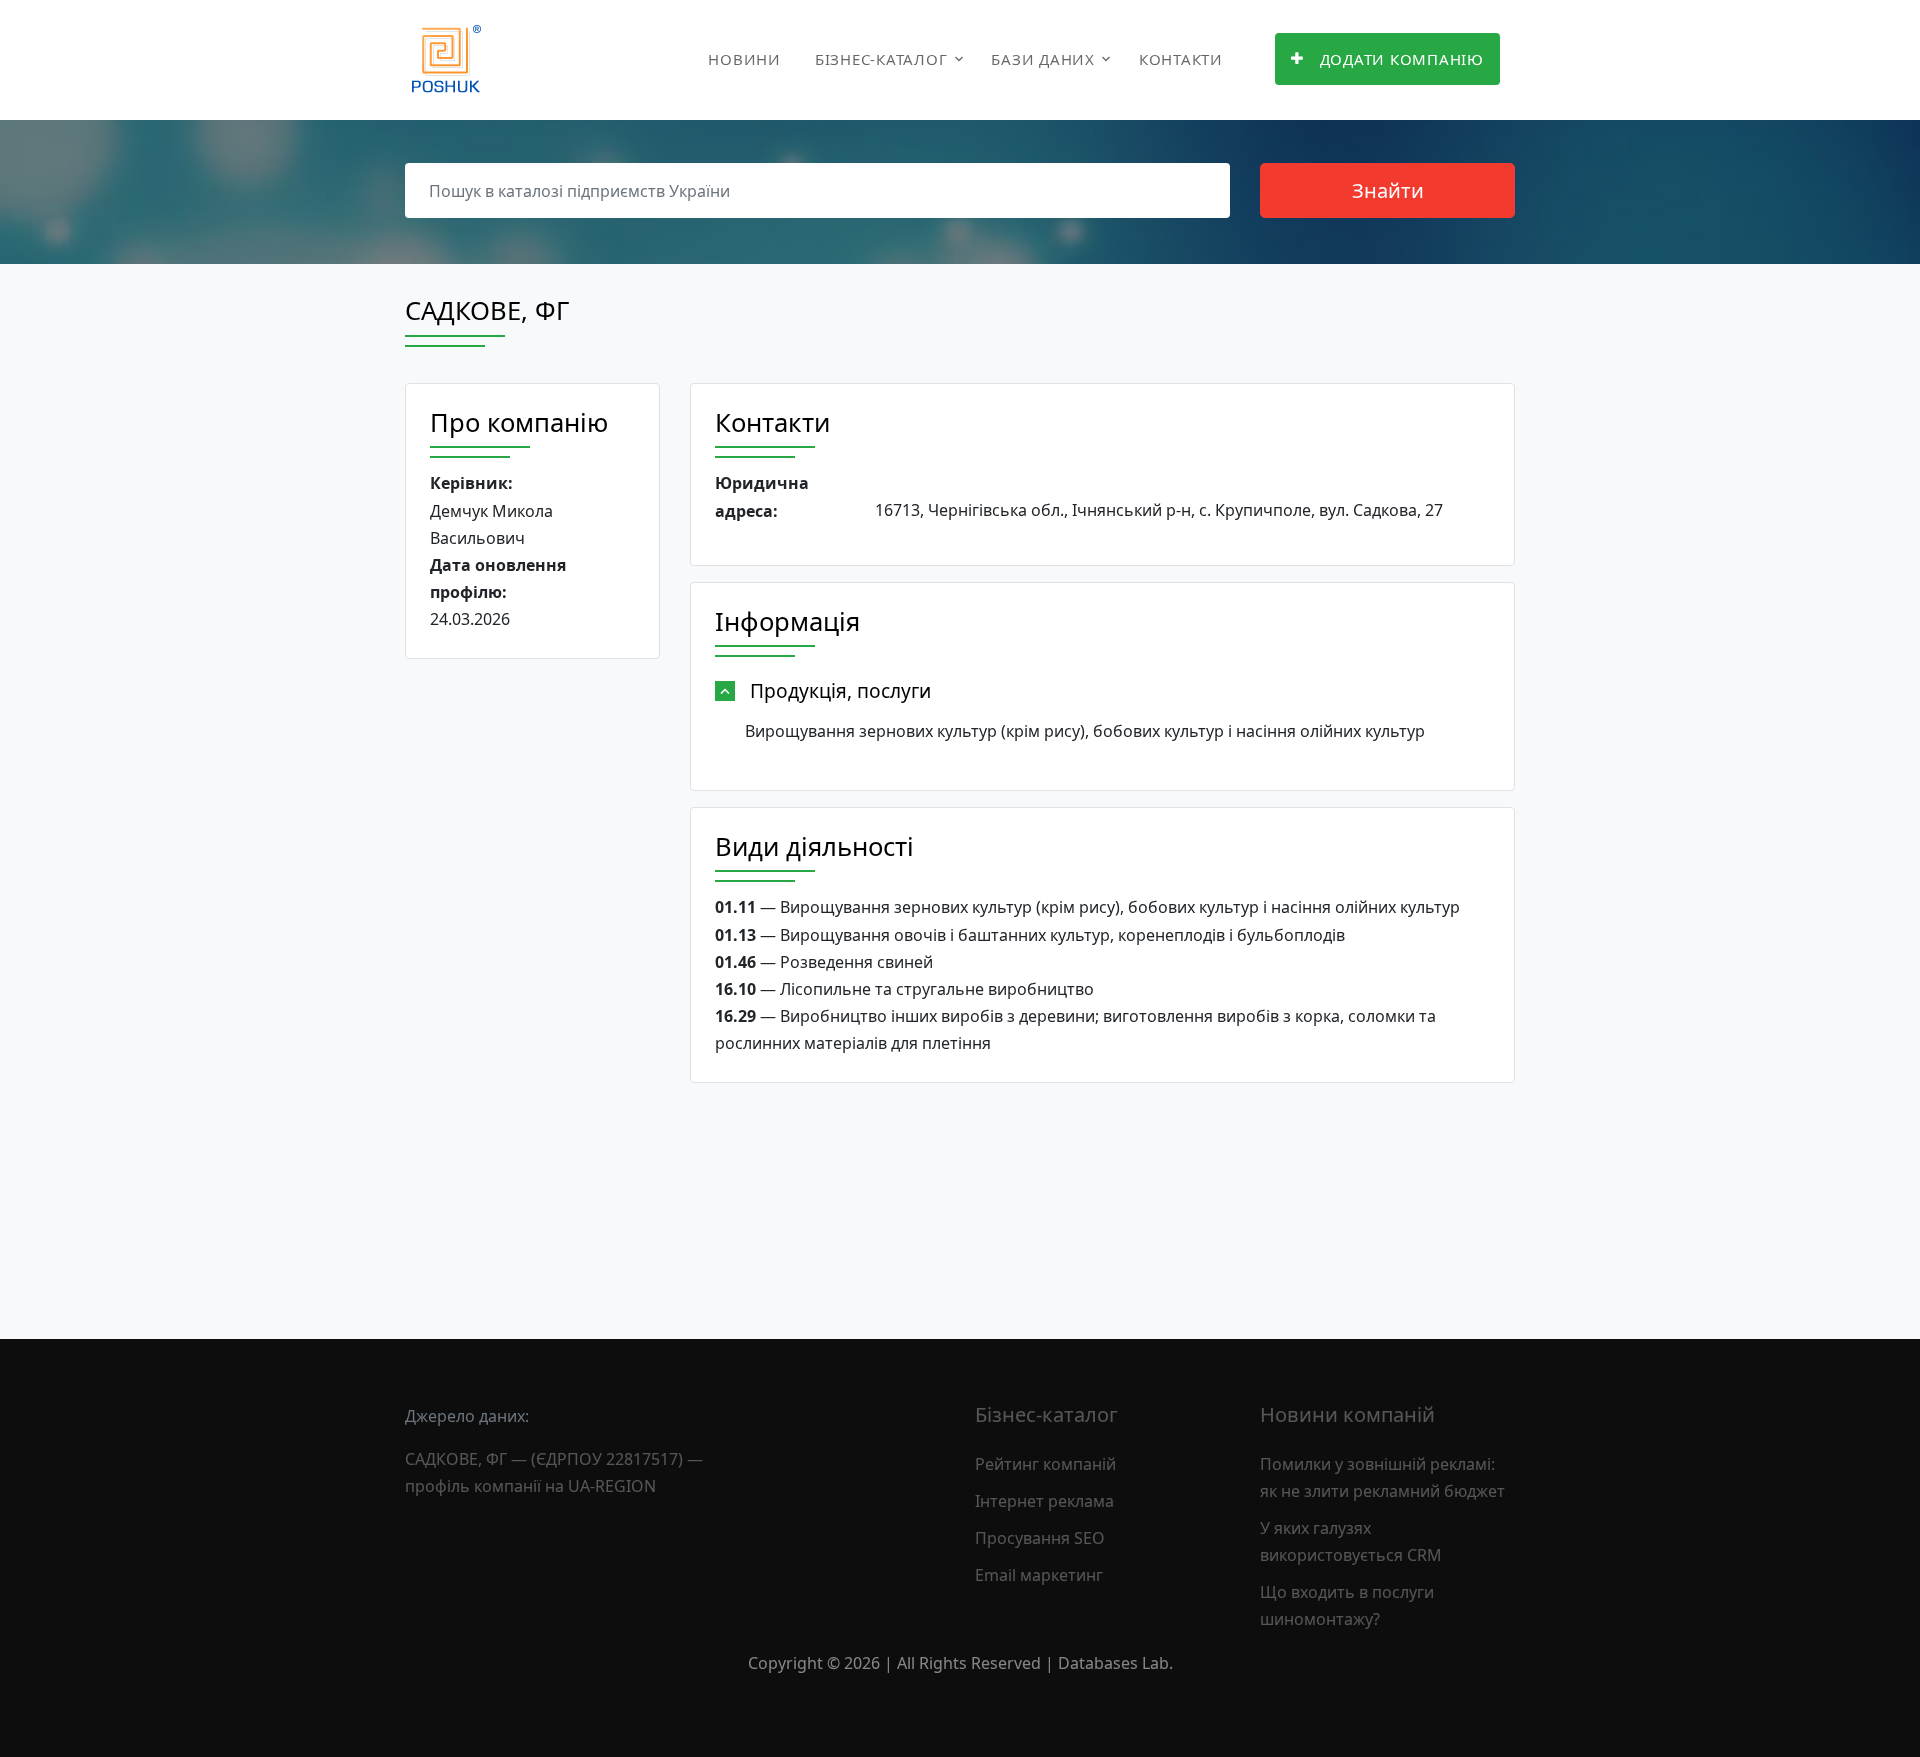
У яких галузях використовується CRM (1351, 1541)
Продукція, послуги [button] (840, 690)
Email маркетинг (1039, 1575)
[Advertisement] (532, 983)
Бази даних (1043, 59)
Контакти (1181, 59)
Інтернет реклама (1044, 1501)
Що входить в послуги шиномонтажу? (1347, 1605)
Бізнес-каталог (881, 59)
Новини (744, 59)
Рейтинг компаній (1045, 1464)
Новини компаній (1347, 1414)
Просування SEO (1040, 1538)
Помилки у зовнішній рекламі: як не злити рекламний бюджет (1382, 1477)
